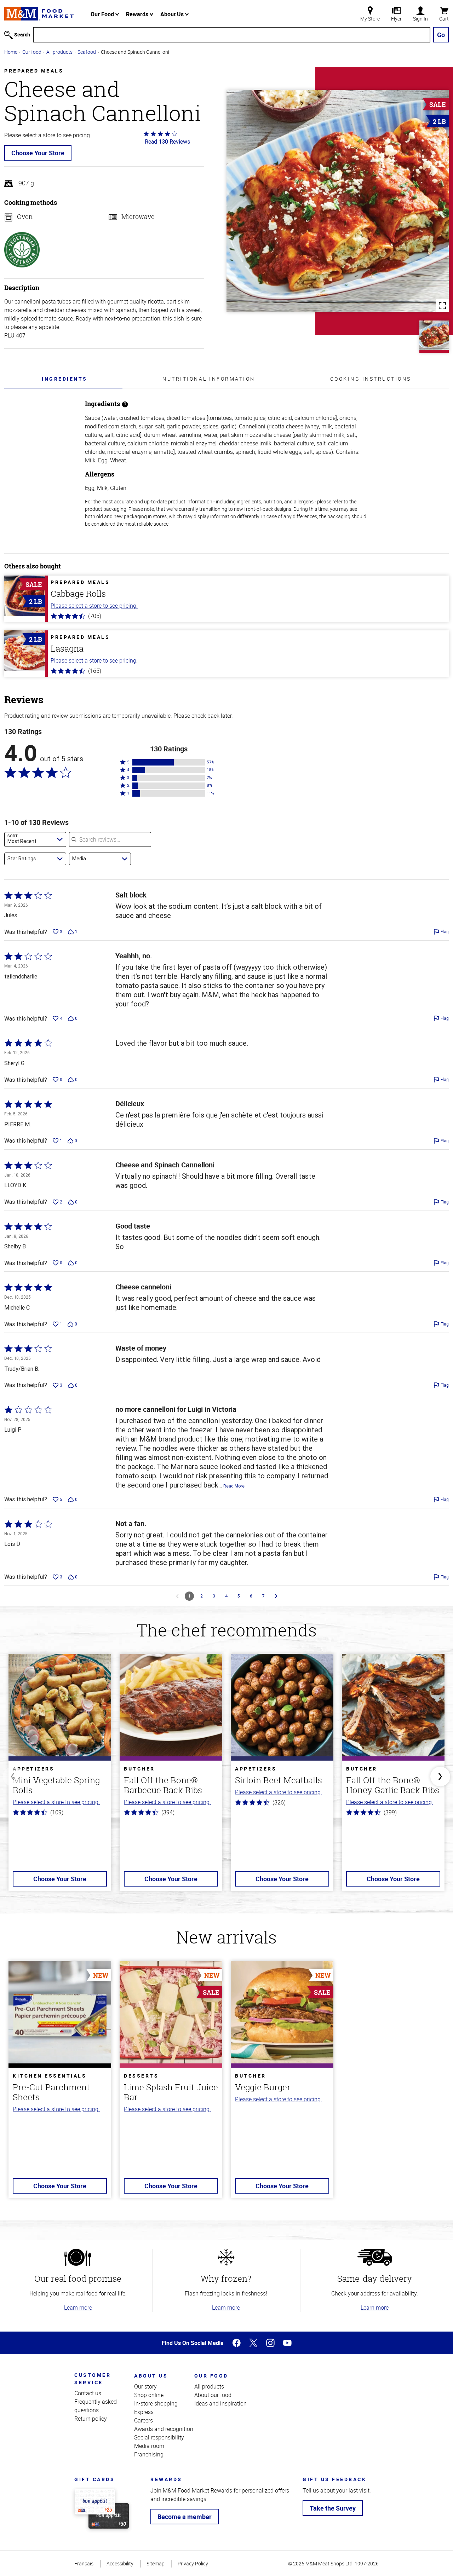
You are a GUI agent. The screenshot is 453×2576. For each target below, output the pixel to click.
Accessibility (120, 2563)
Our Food (103, 14)
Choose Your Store (38, 153)
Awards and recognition (164, 2429)
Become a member (185, 2517)
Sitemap (156, 2563)
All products (59, 52)
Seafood (87, 52)
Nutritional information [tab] (209, 379)
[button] (169, 762)
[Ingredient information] (125, 404)
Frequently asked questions (96, 2406)
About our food (213, 2395)
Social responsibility (159, 2437)
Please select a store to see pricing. (94, 606)
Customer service (93, 2379)
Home (11, 52)
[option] (60, 1777)
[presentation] (65, 379)
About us (151, 2376)
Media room (149, 2446)
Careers (144, 2420)
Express (144, 2412)
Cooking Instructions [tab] (371, 379)
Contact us (88, 2393)
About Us (173, 14)
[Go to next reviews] (276, 1596)
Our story (145, 2386)
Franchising (149, 2454)
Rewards (138, 14)
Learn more (78, 2308)
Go (441, 35)
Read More (234, 1486)
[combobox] (35, 839)
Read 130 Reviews (167, 141)
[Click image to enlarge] (338, 201)
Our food (32, 52)
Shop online (149, 2395)
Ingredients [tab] (65, 379)
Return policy (91, 2419)
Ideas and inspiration (220, 2403)
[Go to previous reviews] (177, 1596)
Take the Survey (333, 2508)
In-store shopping (156, 2403)
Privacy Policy (193, 2563)
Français (84, 2563)
